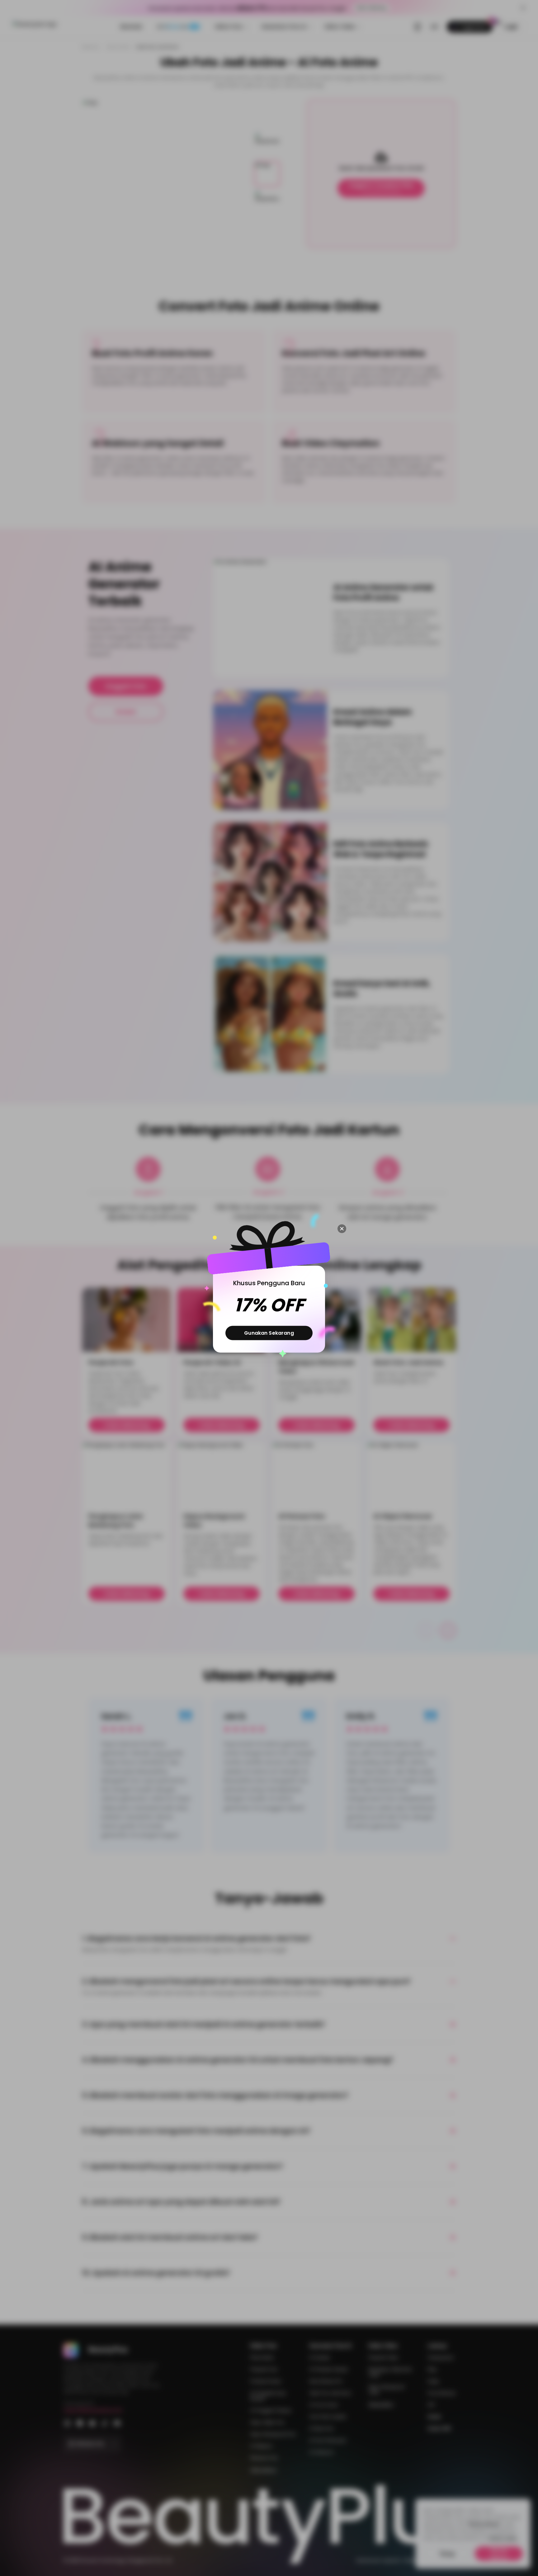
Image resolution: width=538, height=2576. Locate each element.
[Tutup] (342, 1229)
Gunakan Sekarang (269, 1333)
